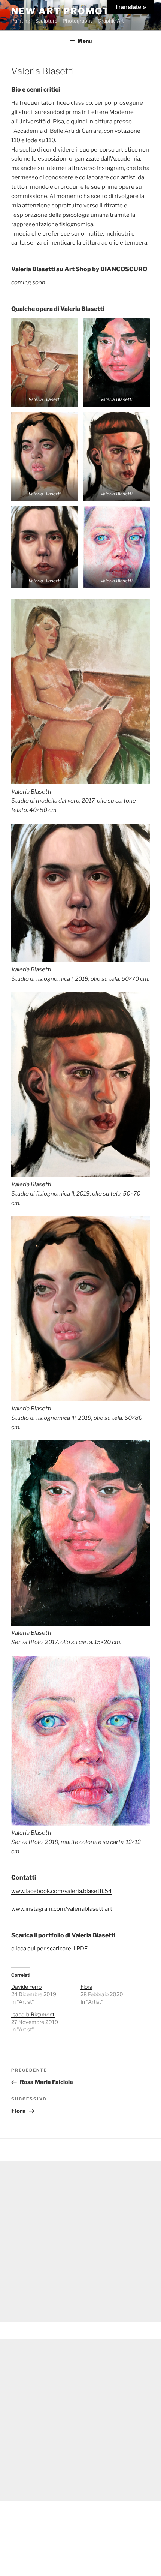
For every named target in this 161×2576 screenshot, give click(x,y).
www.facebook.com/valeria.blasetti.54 (62, 1891)
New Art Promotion (70, 11)
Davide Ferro (26, 1987)
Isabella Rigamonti (33, 2014)
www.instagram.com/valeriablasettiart (62, 1909)
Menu (85, 41)
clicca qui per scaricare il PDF (49, 1949)
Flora (86, 1987)
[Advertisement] (80, 2242)
